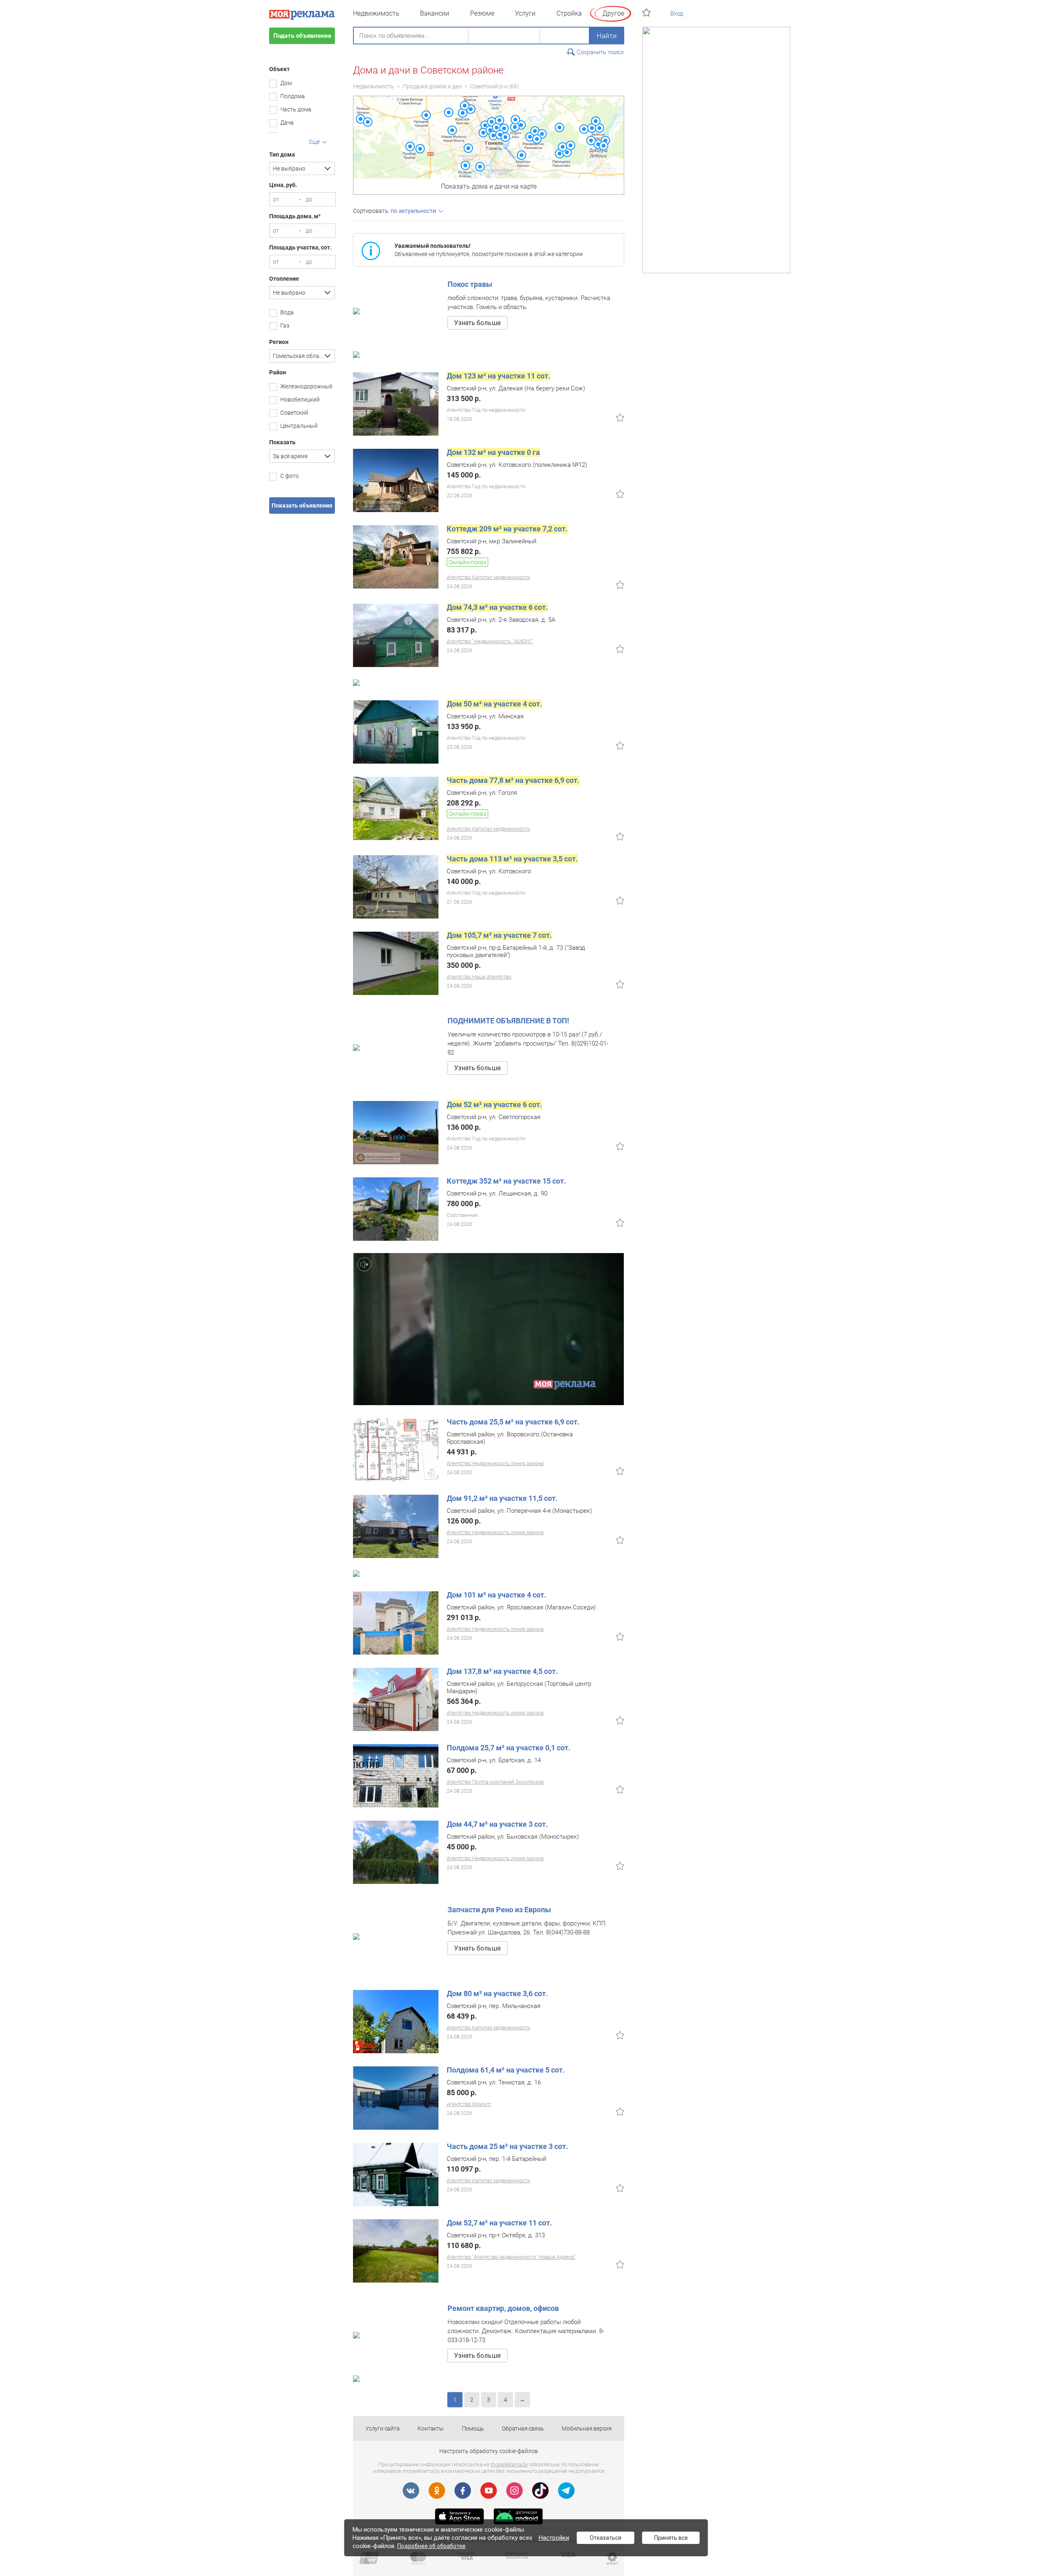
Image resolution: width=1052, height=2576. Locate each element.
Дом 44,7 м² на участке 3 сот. (497, 1824)
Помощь (473, 2428)
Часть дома (296, 109)
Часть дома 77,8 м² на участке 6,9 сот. (513, 780)
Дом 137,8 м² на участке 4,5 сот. (502, 1671)
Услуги (525, 13)
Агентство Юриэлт (469, 2104)
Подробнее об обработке (431, 2546)
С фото (290, 476)
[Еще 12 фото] (396, 732)
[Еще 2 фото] (396, 2098)
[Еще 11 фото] (396, 1775)
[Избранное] (647, 13)
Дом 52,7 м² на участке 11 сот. (499, 2223)
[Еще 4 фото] (396, 1526)
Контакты (430, 2428)
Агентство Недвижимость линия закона (495, 1463)
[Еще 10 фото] (396, 963)
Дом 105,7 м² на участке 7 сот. (499, 935)
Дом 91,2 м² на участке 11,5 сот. (502, 1498)
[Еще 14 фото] (396, 635)
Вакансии (435, 13)
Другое (613, 13)
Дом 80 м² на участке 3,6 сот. (497, 1993)
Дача (287, 122)
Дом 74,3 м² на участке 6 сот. (497, 607)
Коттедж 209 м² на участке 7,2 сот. (507, 529)
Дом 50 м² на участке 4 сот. (494, 704)
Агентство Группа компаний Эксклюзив (495, 1782)
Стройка (569, 13)
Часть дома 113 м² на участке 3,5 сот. (512, 859)
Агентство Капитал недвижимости (488, 577)
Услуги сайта (383, 2428)
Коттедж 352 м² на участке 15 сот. (506, 1181)
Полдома (293, 96)
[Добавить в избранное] (620, 418)
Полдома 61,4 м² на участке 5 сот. (506, 2070)
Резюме (482, 13)
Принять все (671, 2538)
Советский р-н (489, 86)
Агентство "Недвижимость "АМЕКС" (490, 641)
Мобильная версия (587, 2428)
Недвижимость (376, 13)
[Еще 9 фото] (396, 886)
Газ (285, 325)
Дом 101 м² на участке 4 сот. (496, 1595)
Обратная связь (523, 2428)
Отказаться (606, 2538)
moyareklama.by (509, 2464)
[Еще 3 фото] (396, 2174)
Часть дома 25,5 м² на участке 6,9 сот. (513, 1422)
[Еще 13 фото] (396, 1132)
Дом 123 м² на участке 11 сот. (498, 376)
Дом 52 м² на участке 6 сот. (494, 1104)
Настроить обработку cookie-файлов (489, 2451)
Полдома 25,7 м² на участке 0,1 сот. (509, 1748)
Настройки (554, 2538)
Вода (287, 312)
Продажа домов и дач (432, 86)
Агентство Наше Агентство (479, 977)
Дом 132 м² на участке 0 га (493, 452)
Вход (677, 14)
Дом (286, 83)
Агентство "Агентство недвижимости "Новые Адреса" (511, 2257)
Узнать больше (478, 323)
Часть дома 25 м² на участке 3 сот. (507, 2146)
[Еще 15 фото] (396, 404)
